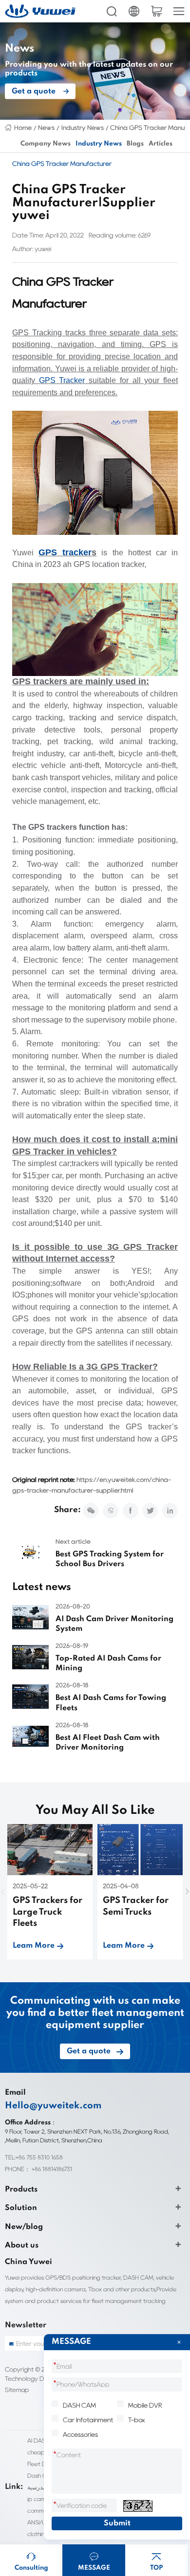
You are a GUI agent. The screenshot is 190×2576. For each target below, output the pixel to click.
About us (22, 2246)
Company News (46, 144)
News (46, 128)
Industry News (83, 128)
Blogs (135, 144)
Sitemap (17, 2390)
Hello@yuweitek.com (53, 2106)
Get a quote (34, 91)
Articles (161, 144)
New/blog (24, 2227)
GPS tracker (65, 552)
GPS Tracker (62, 380)
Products (21, 2190)
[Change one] (138, 2506)
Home (23, 128)
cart (156, 11)
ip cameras (42, 2499)
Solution (21, 2208)
